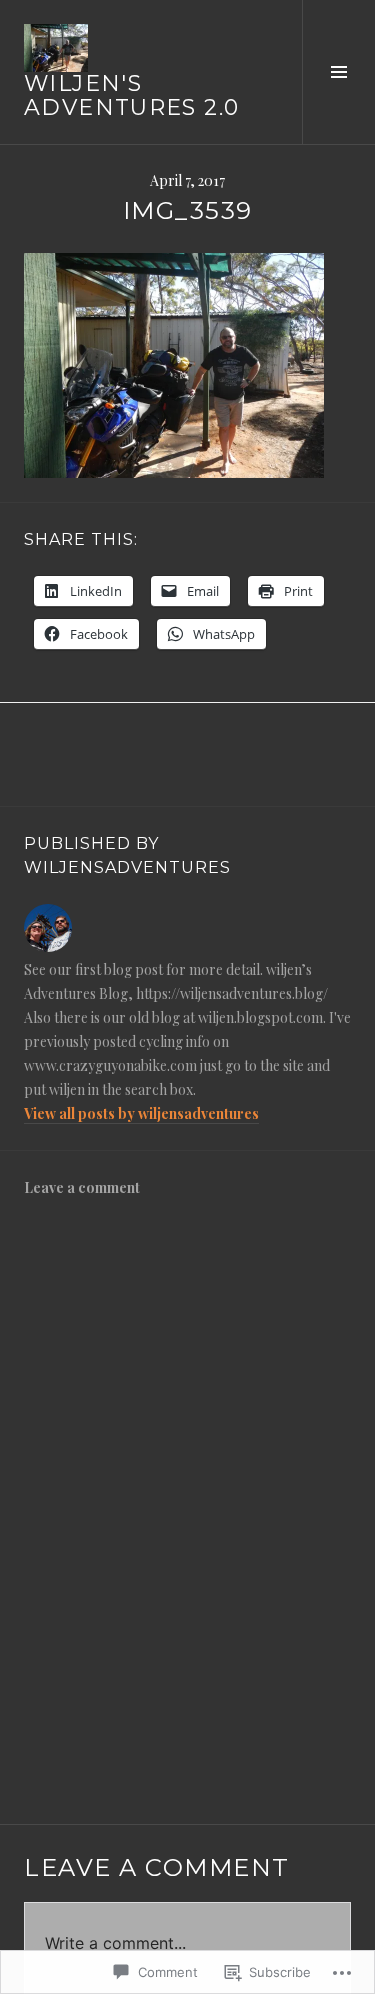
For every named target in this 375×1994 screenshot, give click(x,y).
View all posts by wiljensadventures (141, 1113)
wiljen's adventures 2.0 (131, 95)
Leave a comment (82, 1187)
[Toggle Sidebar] (338, 72)
